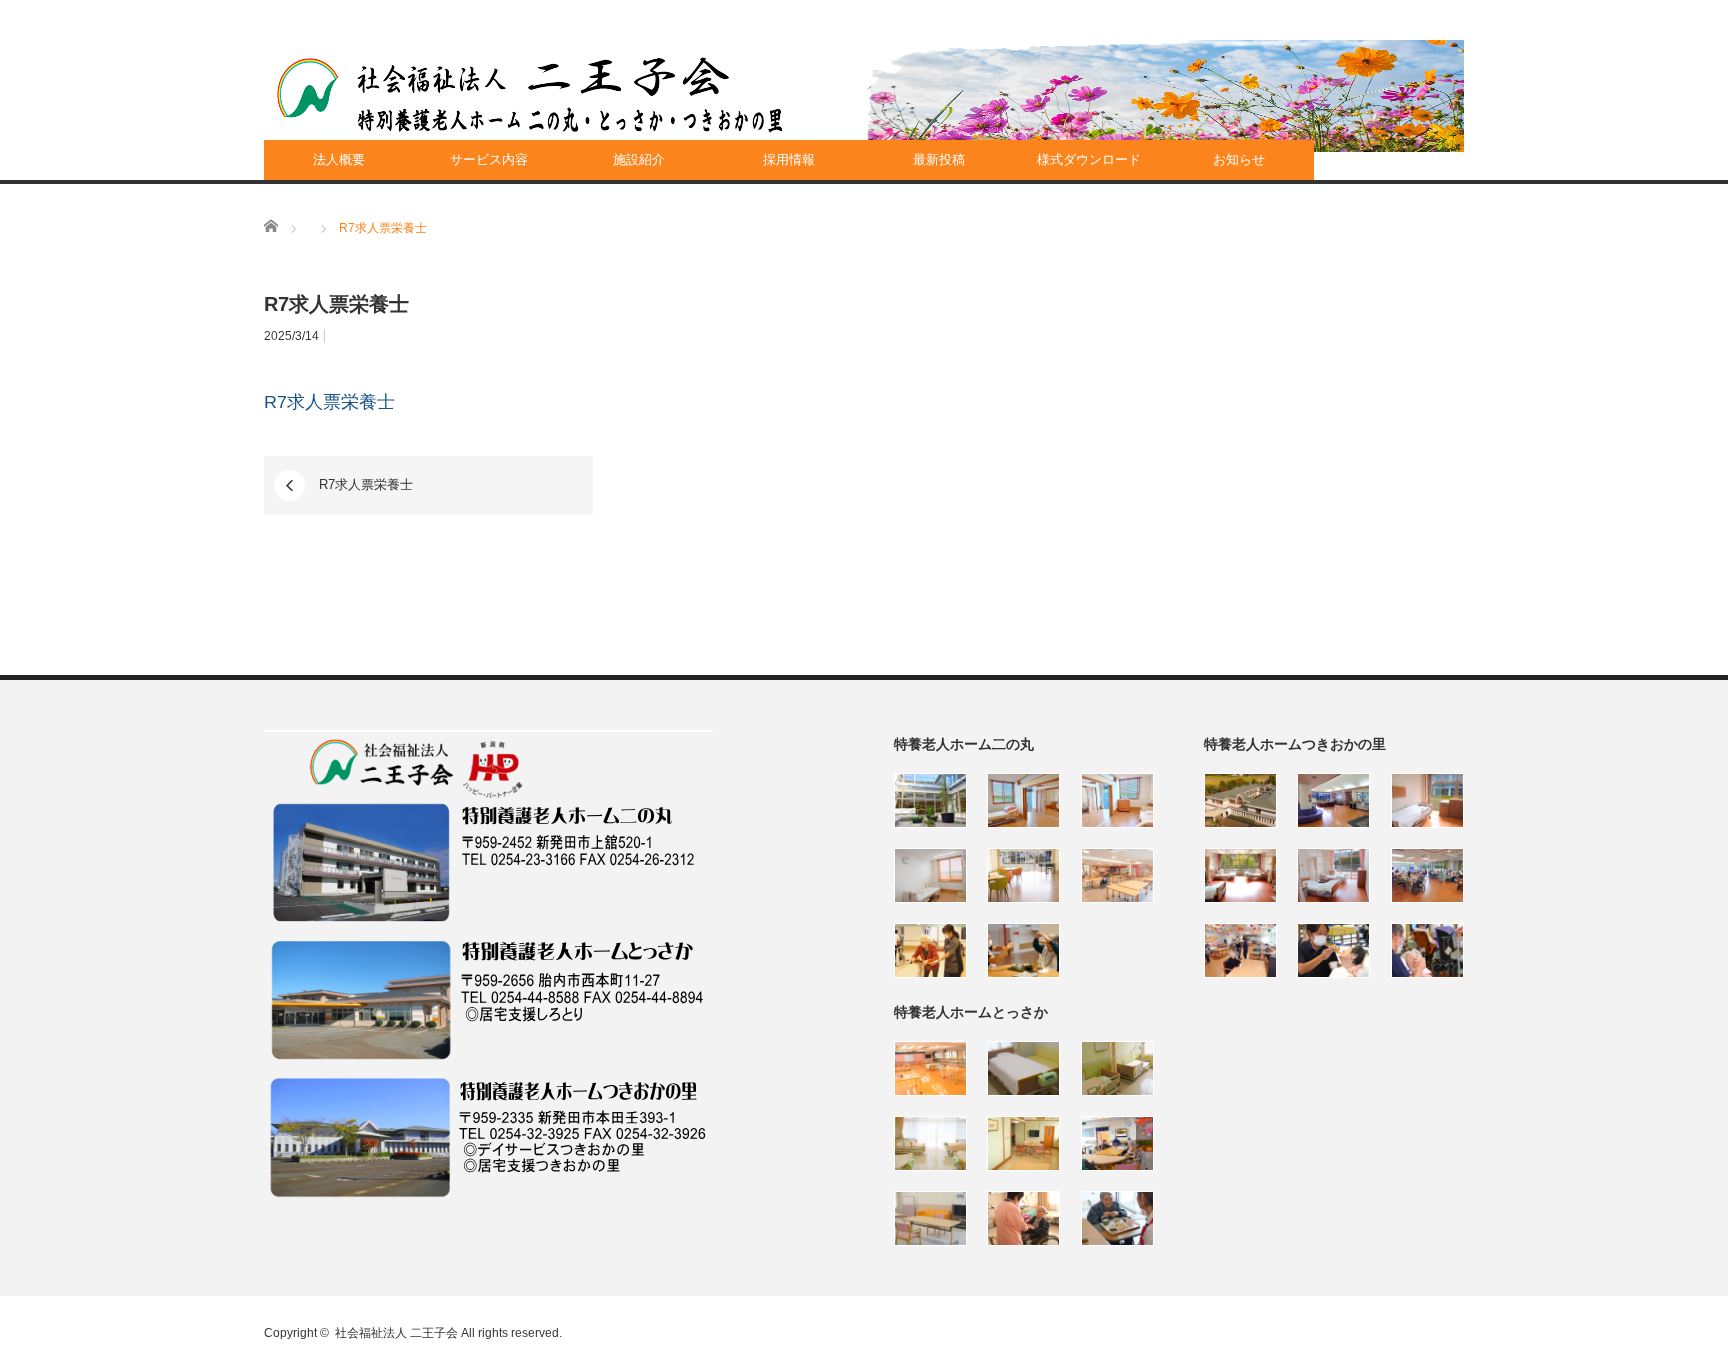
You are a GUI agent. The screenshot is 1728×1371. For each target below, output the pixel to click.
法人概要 (339, 159)
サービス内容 (489, 159)
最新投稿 (939, 159)
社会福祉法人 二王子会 (396, 1333)
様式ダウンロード (1089, 159)
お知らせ (1239, 159)
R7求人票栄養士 (329, 402)
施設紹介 (639, 159)
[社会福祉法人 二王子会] (530, 95)
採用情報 (789, 159)
